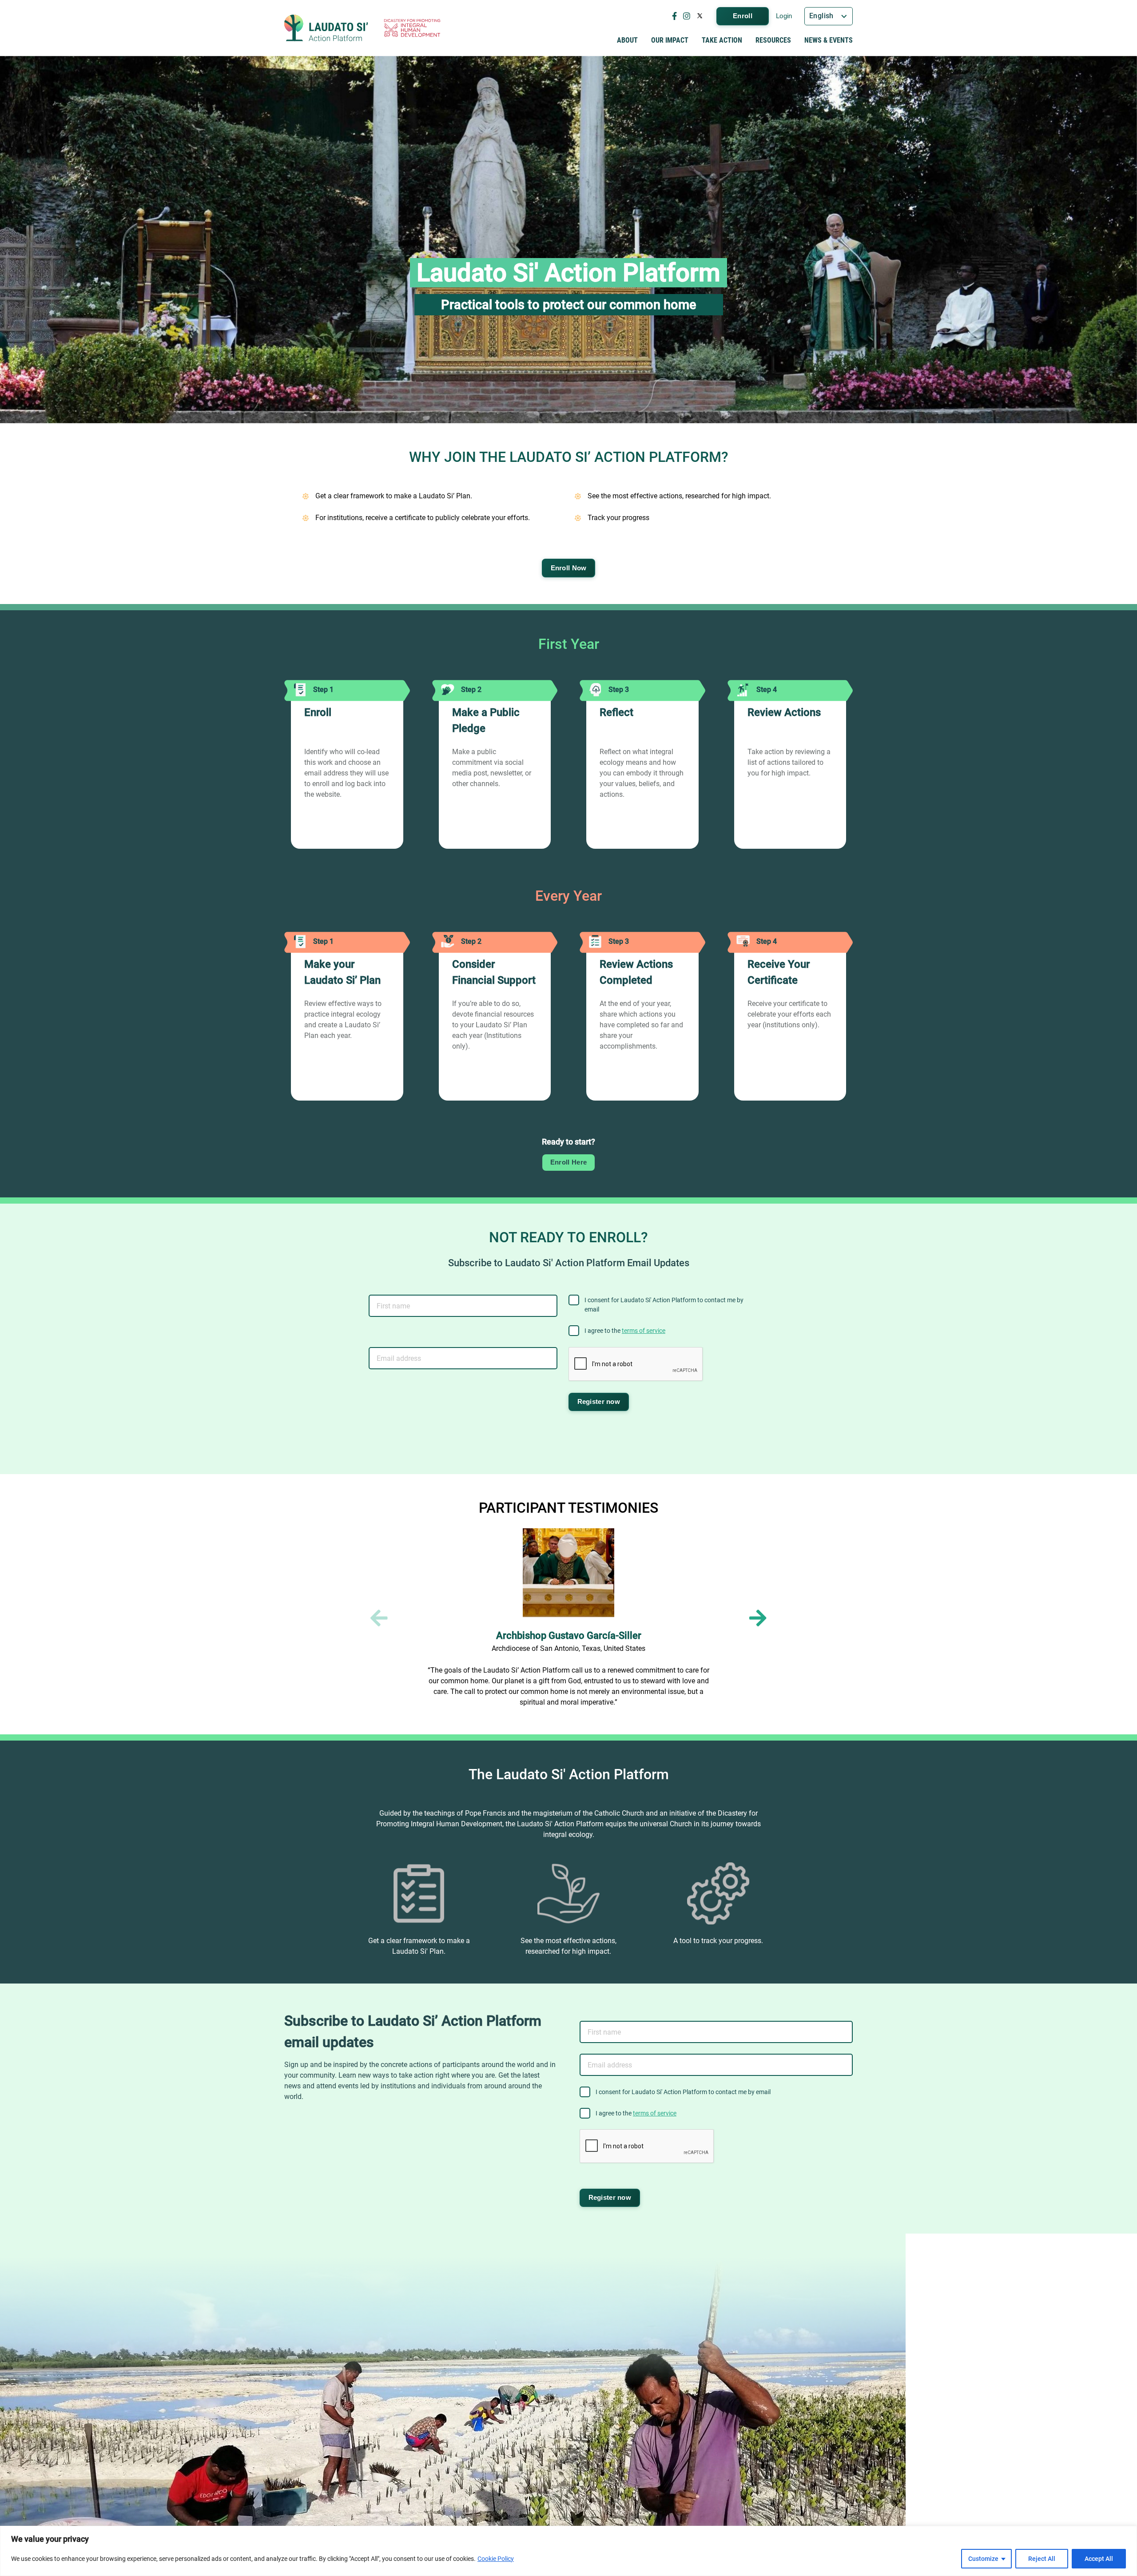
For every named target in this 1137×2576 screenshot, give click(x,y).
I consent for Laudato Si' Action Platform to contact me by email (664, 1305)
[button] (758, 1618)
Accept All (1099, 2559)
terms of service (644, 1331)
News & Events (829, 40)
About (627, 40)
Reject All (1042, 2559)
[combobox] (829, 16)
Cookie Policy (496, 2559)
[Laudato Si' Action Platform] (326, 28)
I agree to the (625, 1331)
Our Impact (670, 40)
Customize (983, 2559)
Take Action (722, 40)
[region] (568, 2551)
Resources (773, 40)
